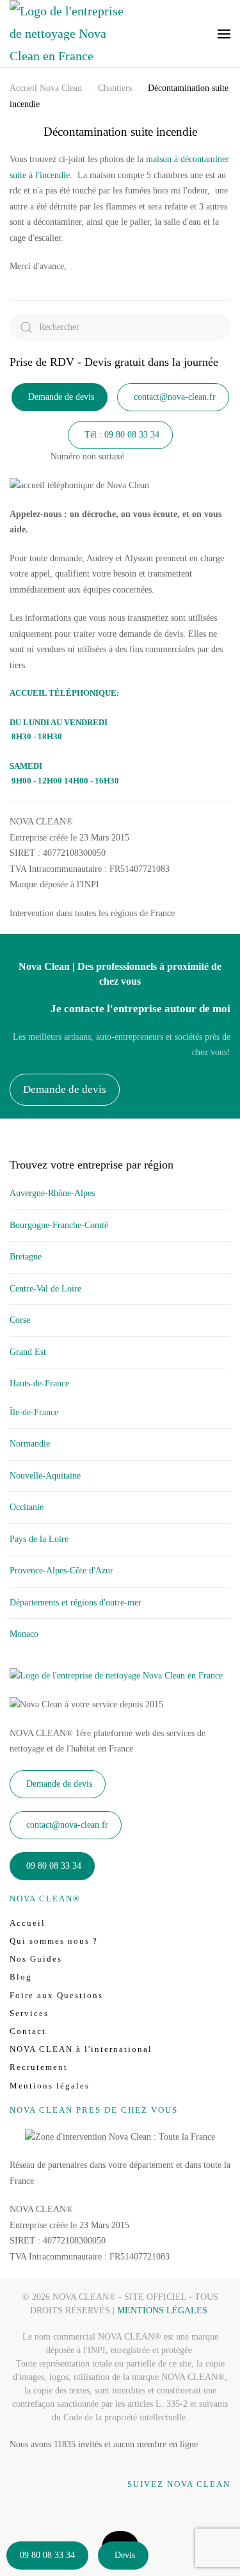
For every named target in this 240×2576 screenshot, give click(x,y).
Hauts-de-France (39, 1383)
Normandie (30, 1444)
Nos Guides (36, 1959)
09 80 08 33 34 (47, 2555)
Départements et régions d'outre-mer (76, 1603)
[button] (224, 34)
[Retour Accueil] (67, 34)
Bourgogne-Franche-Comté (59, 1225)
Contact (28, 2031)
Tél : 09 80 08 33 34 (122, 435)
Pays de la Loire (39, 1539)
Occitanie (27, 1507)
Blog (21, 1977)
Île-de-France (34, 1412)
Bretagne (26, 1257)
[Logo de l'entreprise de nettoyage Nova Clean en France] (116, 1676)
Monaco (24, 1634)
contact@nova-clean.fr (175, 397)
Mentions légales (50, 2086)
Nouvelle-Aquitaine (45, 1476)
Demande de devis (61, 397)
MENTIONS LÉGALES (162, 2310)
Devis (125, 2555)
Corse (20, 1320)
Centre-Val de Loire (45, 1289)
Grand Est (28, 1352)
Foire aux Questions (56, 1995)
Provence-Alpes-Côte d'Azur (61, 1571)
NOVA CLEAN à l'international (81, 2049)
